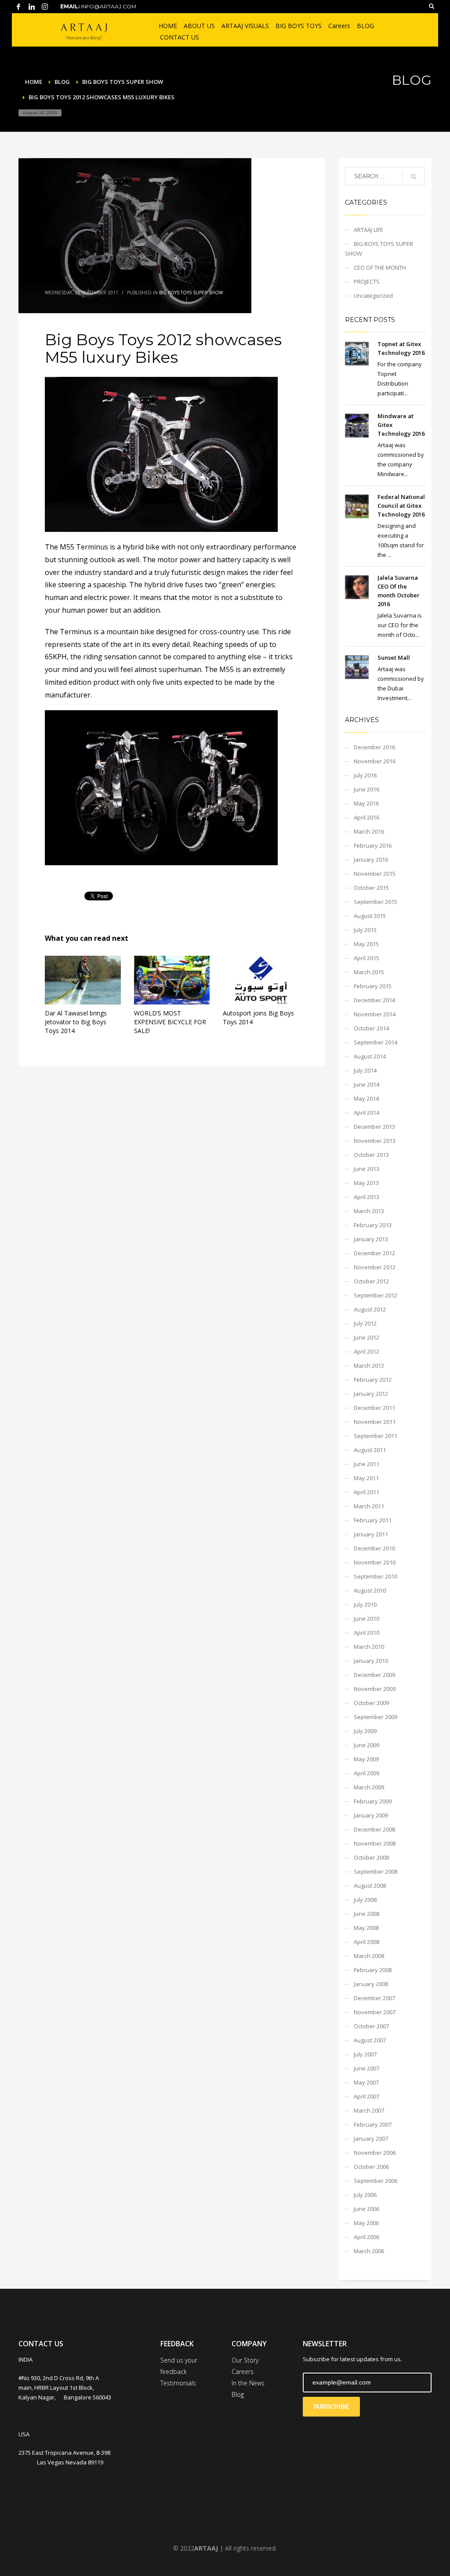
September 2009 (376, 1717)
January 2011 (371, 1534)
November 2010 (375, 1562)
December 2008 (374, 1829)
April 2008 (367, 1942)
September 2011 (376, 1436)
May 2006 (366, 2223)
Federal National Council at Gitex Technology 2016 (401, 506)
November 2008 (375, 1843)
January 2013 (371, 1239)
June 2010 (367, 1619)
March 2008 (369, 1956)
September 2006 (376, 2181)
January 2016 (371, 860)
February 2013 (373, 1225)
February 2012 (373, 1380)
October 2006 (371, 2167)
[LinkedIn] (32, 7)
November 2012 (375, 1267)
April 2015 (367, 958)
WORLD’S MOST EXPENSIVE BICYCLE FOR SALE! (170, 1022)
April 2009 (367, 1773)
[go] (414, 177)
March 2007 (369, 2110)
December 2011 (374, 1408)
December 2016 (374, 747)
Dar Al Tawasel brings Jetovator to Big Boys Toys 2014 (76, 1022)
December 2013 (374, 1127)
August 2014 (370, 1056)
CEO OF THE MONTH (380, 267)
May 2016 (366, 803)
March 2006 (369, 2251)
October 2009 (371, 1703)
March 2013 (369, 1211)
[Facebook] (18, 7)
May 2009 (366, 1759)
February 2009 (373, 1801)
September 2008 (376, 1871)
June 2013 (367, 1169)
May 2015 (366, 944)
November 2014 (375, 1014)
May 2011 (366, 1478)
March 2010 (369, 1647)
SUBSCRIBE (331, 2406)
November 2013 (375, 1141)
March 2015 (369, 972)
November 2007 (375, 2012)
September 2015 (376, 902)
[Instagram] (45, 7)
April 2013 (367, 1197)
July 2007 (365, 2054)
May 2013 (366, 1183)
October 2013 (371, 1155)
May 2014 (366, 1098)
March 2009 (369, 1787)
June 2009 (367, 1745)
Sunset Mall (394, 658)
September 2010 (376, 1576)
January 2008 (371, 1984)
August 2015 (370, 916)
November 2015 (375, 874)
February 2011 (373, 1520)
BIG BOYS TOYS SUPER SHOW (191, 293)
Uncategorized (373, 296)
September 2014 (376, 1042)
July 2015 (365, 930)
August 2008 (370, 1886)
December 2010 (374, 1548)
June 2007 (367, 2068)
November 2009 (375, 1689)
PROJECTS (367, 282)
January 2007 (371, 2139)
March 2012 (369, 1366)
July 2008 (365, 1900)
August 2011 (370, 1450)
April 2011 (367, 1492)
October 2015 (371, 888)
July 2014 (365, 1070)
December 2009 (374, 1675)
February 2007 (373, 2124)
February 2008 (373, 1970)
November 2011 (375, 1422)
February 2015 (373, 986)
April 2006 (367, 2237)
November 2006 (375, 2153)
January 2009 (371, 1815)
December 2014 (374, 1000)
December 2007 (374, 1998)
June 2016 (367, 789)
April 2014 (367, 1113)
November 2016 (375, 761)
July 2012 (365, 1323)
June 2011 (367, 1464)
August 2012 (370, 1309)
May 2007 (366, 2082)
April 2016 (367, 817)
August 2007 (370, 2040)
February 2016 (373, 845)
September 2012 (376, 1295)
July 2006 (365, 2195)
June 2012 (367, 1337)
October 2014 (371, 1028)
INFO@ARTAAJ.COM (109, 6)
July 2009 (365, 1731)
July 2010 (365, 1604)
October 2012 (371, 1281)
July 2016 (365, 775)
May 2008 (366, 1928)
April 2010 (367, 1633)
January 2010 (371, 1661)
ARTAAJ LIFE (368, 230)
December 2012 (374, 1253)
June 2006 (367, 2209)
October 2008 (371, 1857)
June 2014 (367, 1084)
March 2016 (369, 831)
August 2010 (370, 1590)
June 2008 (367, 1914)
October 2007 (371, 2026)
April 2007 (367, 2096)
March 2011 (369, 1506)
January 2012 (371, 1394)
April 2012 (367, 1351)
